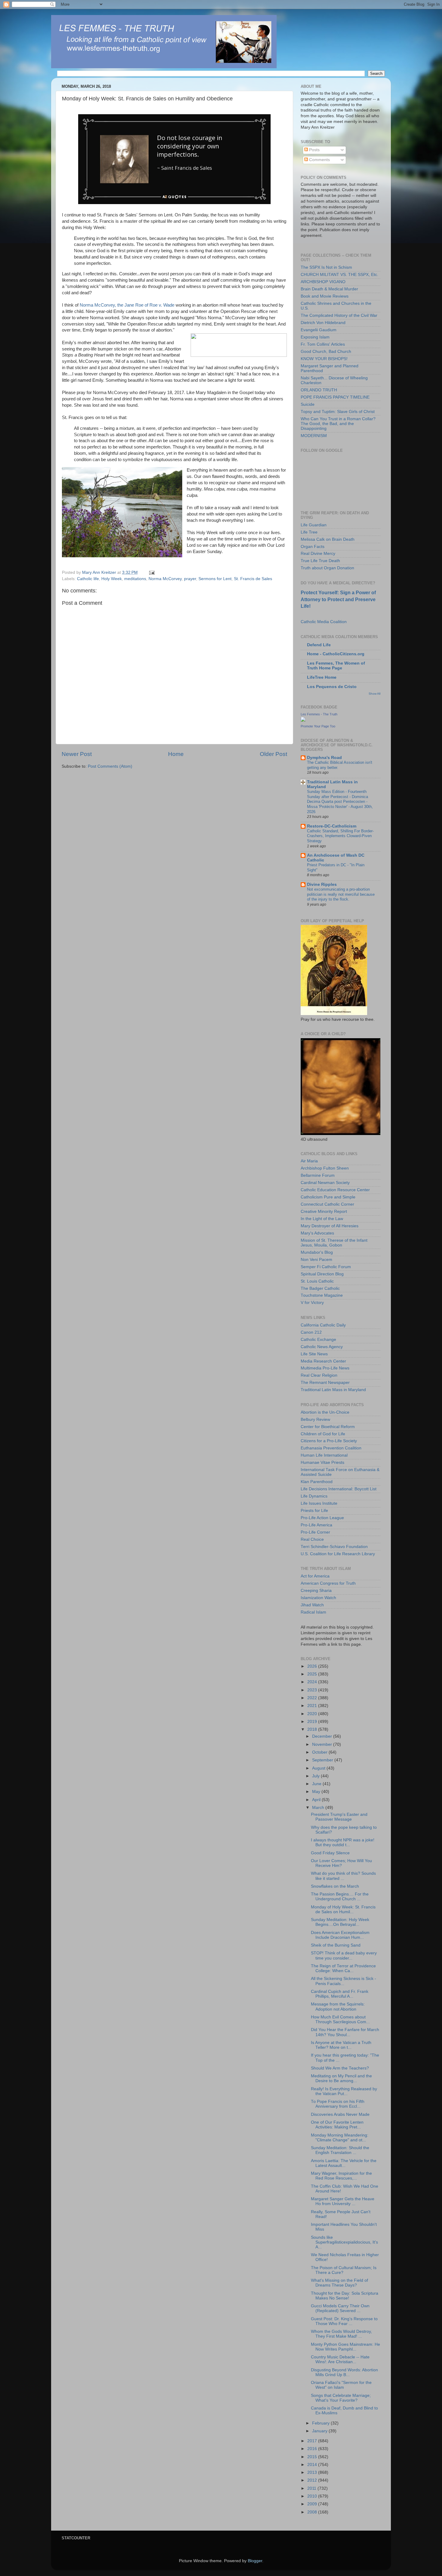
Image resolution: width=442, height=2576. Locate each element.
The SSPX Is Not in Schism (326, 267)
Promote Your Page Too (318, 726)
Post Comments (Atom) (110, 766)
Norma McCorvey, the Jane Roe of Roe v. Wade (128, 305)
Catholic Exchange (318, 1340)
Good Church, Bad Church (326, 352)
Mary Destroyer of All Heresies (330, 1226)
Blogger (255, 2561)
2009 (313, 2504)
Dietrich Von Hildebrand (323, 323)
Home (176, 754)
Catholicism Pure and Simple (328, 1197)
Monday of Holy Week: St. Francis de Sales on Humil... (343, 1909)
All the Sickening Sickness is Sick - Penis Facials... (344, 1981)
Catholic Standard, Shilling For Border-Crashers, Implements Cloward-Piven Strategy (340, 836)
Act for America (315, 1576)
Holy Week (112, 579)
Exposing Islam (315, 337)
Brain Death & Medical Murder (329, 289)
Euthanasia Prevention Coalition (331, 1448)
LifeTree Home (322, 677)
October (320, 1752)
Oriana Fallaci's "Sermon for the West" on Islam (341, 2385)
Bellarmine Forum (318, 1175)
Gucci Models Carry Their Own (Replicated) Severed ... (340, 2308)
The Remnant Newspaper (325, 1383)
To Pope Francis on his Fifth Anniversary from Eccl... (338, 2104)
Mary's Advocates (317, 1233)
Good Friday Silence (330, 1853)
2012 (313, 2480)
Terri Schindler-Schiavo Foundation (334, 1547)
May (317, 1792)
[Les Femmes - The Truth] (303, 720)
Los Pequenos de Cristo (332, 687)
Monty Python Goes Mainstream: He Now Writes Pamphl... (345, 2347)
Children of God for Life (323, 1434)
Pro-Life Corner (315, 1532)
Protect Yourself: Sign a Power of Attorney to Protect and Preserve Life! (338, 599)
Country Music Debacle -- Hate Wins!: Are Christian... (340, 2359)
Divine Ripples (322, 884)
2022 (313, 1698)
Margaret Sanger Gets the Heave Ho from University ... (343, 2201)
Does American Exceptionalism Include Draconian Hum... (340, 1935)
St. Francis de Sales (253, 579)
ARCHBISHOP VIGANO (323, 282)
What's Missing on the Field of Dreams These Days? (339, 2283)
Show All (374, 694)
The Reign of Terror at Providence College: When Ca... (343, 1968)
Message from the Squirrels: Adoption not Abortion (338, 2007)
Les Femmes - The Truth (319, 714)
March (319, 1808)
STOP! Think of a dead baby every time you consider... (344, 1955)
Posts (314, 150)
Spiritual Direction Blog (322, 1274)
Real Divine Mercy (318, 554)
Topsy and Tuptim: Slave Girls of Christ (338, 412)
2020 (313, 1714)
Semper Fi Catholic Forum (326, 1267)
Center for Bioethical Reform (328, 1427)
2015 (313, 2457)
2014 (313, 2465)
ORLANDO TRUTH (319, 390)
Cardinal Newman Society (325, 1183)
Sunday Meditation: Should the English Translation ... (340, 2150)
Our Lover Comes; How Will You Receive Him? (341, 1863)
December (323, 1736)
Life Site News (314, 1354)
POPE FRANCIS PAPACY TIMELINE (335, 397)
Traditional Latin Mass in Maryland (333, 1390)
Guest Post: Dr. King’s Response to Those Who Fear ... (344, 2321)
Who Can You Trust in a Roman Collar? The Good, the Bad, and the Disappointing (338, 424)
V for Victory (312, 1303)
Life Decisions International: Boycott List (339, 1489)
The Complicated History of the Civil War (339, 315)
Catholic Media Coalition (324, 622)
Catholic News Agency (322, 1347)
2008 (313, 2512)
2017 (313, 2441)
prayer (190, 579)
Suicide (308, 404)
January (320, 2431)
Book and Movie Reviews (325, 296)
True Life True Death (320, 561)
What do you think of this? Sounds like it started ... (343, 1876)
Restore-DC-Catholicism (332, 826)
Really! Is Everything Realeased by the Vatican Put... (344, 2091)
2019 (313, 1722)
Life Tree (309, 532)
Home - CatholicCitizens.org (336, 654)
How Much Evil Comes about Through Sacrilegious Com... (340, 2019)
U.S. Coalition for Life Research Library (338, 1554)
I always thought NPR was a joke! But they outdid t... (343, 1842)
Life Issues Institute (319, 1503)
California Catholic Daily (323, 1325)
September (323, 1760)
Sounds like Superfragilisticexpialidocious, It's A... (344, 2242)
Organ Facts (313, 547)
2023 (313, 1690)
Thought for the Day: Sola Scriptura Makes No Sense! (345, 2296)
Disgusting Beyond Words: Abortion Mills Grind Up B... (344, 2372)
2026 (313, 1666)
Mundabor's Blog (317, 1252)
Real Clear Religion (319, 1375)
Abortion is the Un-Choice (325, 1412)
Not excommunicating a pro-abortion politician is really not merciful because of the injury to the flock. (341, 894)
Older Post (273, 754)
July (316, 1776)
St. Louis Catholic (317, 1281)
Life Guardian (314, 525)
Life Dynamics (314, 1496)
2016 (313, 2449)
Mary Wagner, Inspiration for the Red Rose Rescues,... (341, 2176)
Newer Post (77, 754)
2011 (312, 2488)
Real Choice (312, 1539)
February (321, 2423)
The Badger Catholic (320, 1288)
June (317, 1784)
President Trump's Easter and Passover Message (339, 1817)
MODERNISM (314, 436)
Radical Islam (313, 1612)
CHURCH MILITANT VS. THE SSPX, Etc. (339, 275)
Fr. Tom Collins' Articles (323, 344)
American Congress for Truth (328, 1583)
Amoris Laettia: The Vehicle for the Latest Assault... (344, 2163)
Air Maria (309, 1161)
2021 (313, 1706)
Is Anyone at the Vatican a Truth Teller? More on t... (341, 2045)
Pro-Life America (316, 1525)
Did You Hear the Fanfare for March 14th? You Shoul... (345, 2032)
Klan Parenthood (317, 1482)
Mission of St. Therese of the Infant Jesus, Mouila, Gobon (334, 1243)
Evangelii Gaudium (319, 330)
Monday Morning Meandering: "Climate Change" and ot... (340, 2138)
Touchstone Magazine (322, 1295)
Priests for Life (314, 1511)
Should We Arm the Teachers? (340, 2068)
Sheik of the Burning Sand (336, 1945)
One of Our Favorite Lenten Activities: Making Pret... (337, 2125)
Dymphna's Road (324, 758)
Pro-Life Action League (322, 1518)
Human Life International (324, 1455)
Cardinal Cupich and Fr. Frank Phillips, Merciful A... (340, 1994)
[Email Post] (151, 572)
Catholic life (88, 579)
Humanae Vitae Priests (322, 1462)
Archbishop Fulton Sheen (325, 1168)
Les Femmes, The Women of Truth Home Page (336, 666)
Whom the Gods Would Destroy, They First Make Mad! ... (341, 2334)
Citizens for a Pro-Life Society (329, 1441)
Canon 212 (311, 1332)
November (323, 1744)
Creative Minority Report (324, 1212)
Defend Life (319, 645)
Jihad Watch (312, 1605)
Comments (319, 160)
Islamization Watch (318, 1598)
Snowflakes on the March (335, 1886)
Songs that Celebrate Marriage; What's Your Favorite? (341, 2398)
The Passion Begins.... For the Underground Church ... (340, 1897)
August (319, 1768)
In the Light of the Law (322, 1219)
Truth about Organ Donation (327, 568)
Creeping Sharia (316, 1591)
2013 (313, 2472)
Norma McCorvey (165, 579)
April (317, 1800)
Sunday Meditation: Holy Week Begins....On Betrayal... (340, 1922)
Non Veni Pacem (316, 1260)
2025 (313, 1674)
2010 (313, 2496)
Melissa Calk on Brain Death (328, 539)
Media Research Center (323, 1361)
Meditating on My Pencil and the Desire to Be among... (341, 2078)
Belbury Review (315, 1420)
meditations (135, 579)
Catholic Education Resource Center (335, 1190)
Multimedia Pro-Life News (325, 1368)
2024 (313, 1682)
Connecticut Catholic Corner (327, 1204)
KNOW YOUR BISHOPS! (324, 359)
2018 (313, 1729)
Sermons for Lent (215, 579)
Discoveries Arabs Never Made (340, 2114)
